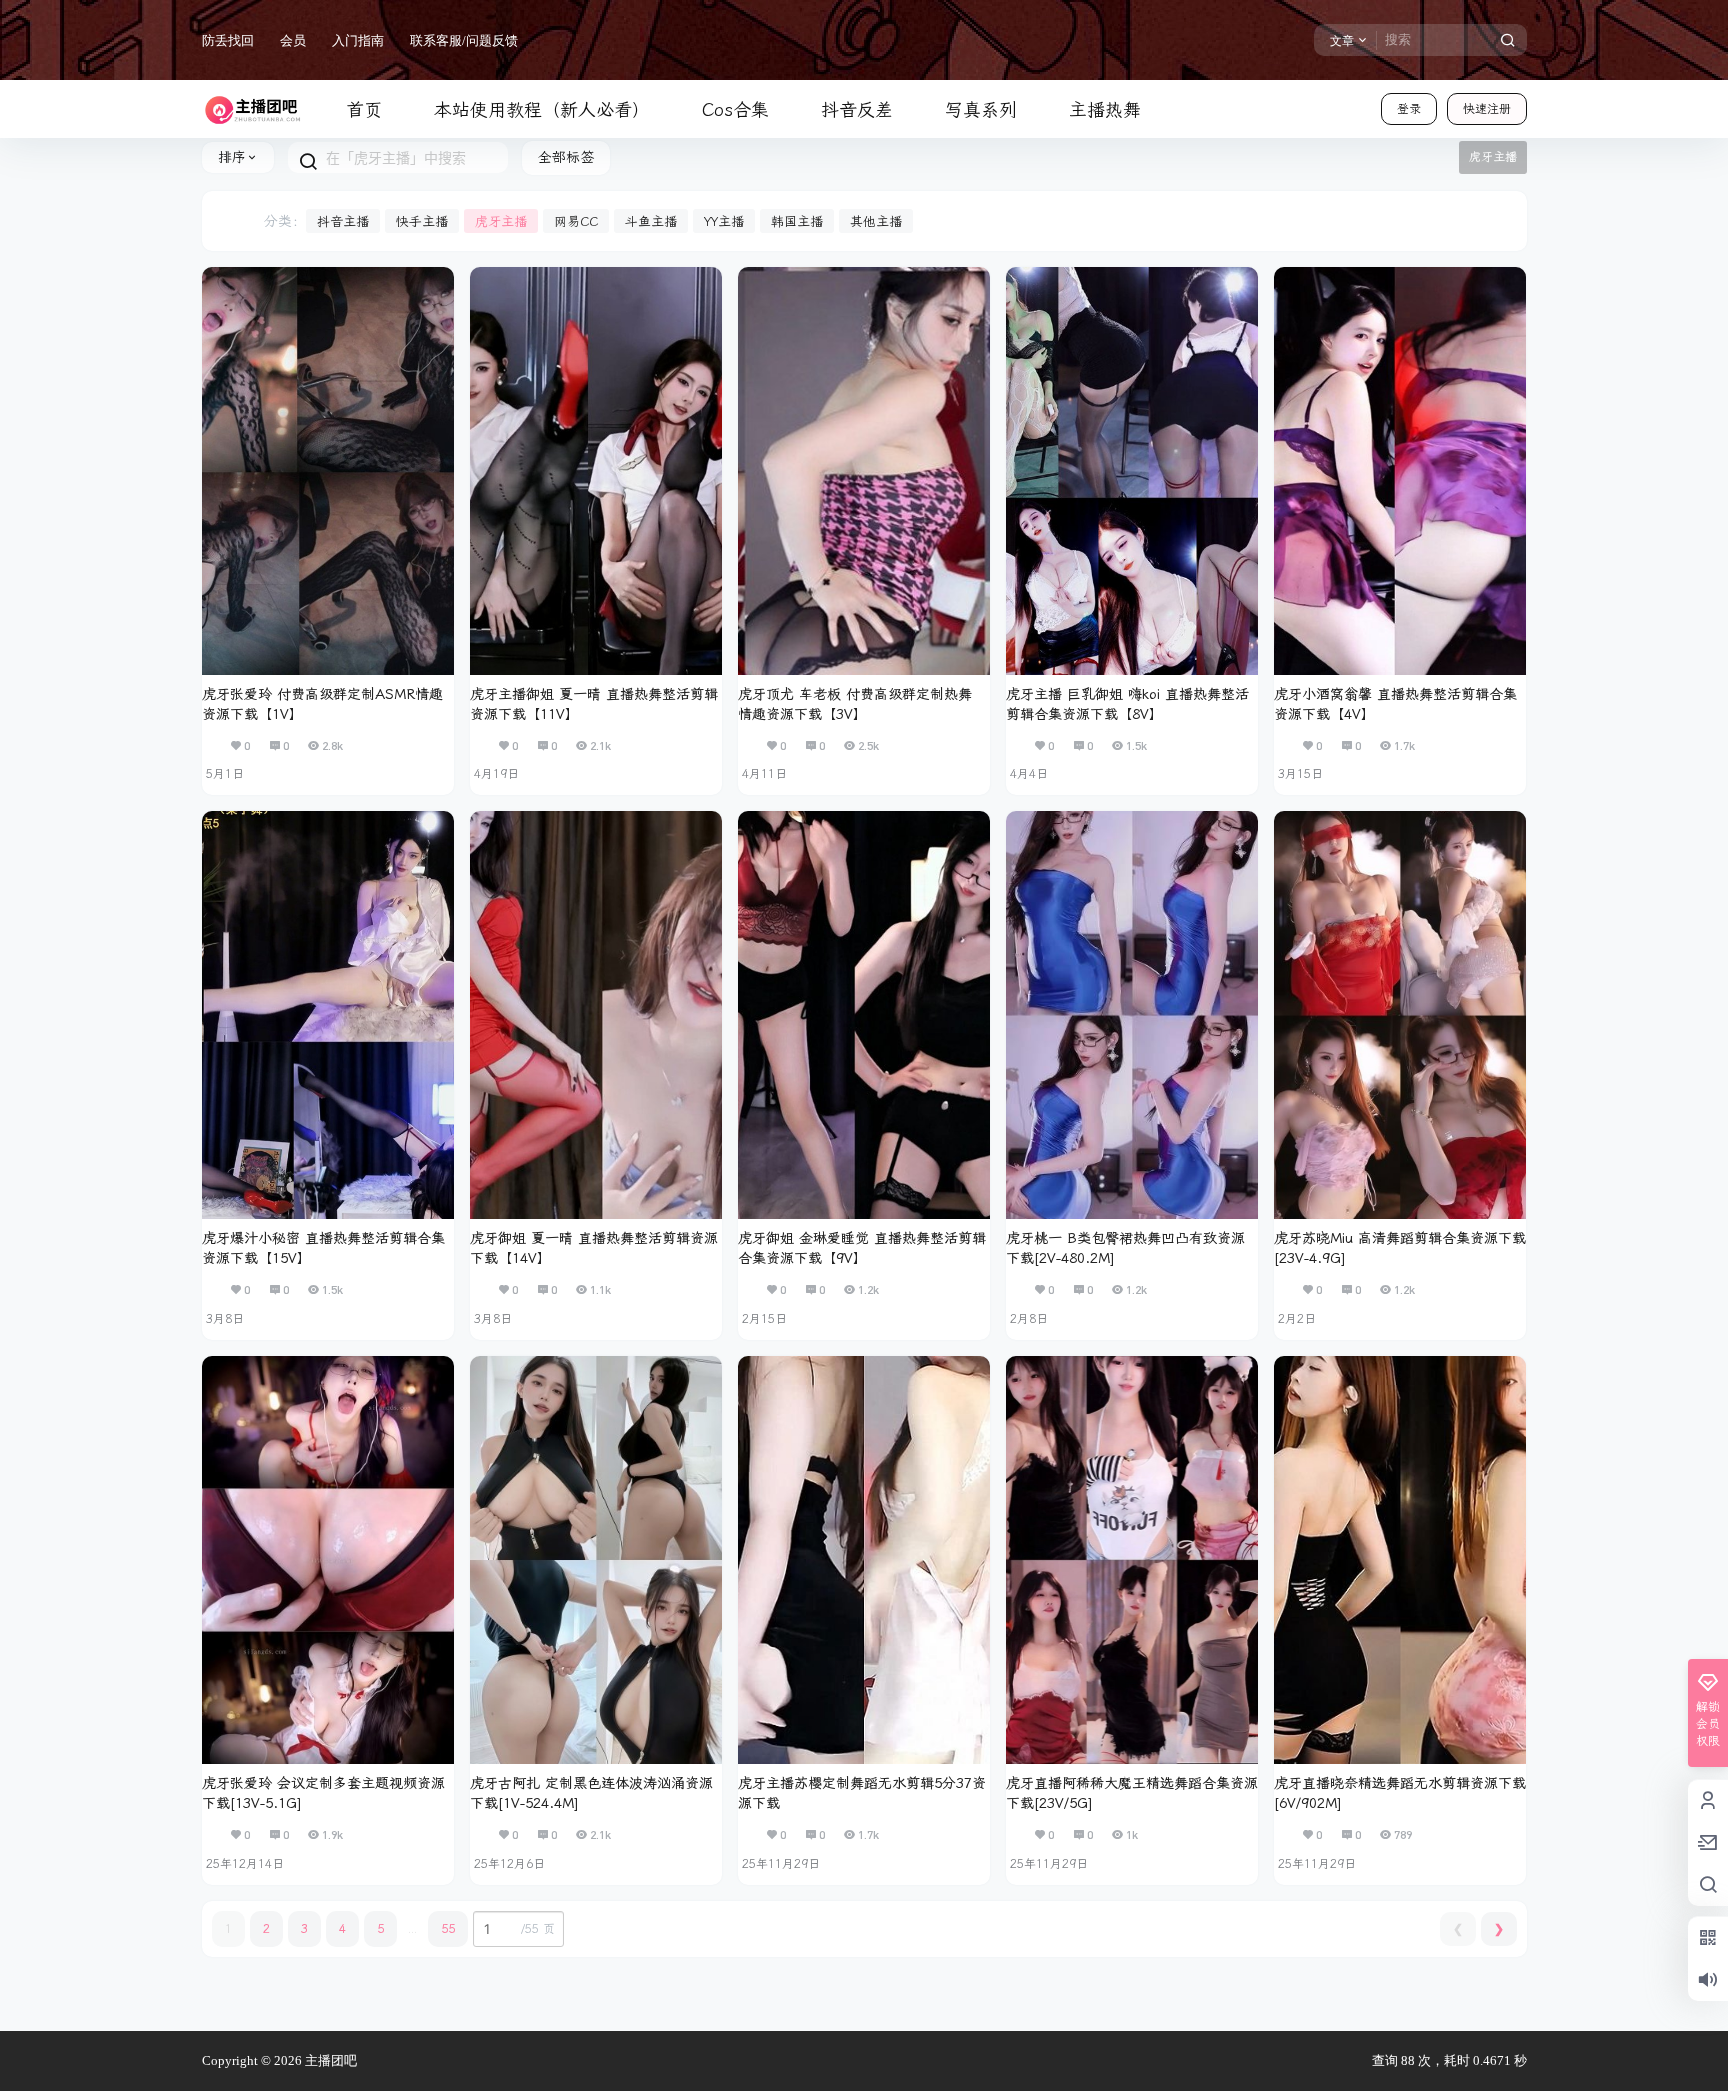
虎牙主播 (501, 221)
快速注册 (1487, 109)
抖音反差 (857, 110)
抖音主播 (343, 221)
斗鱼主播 (651, 221)
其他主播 (876, 221)
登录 (1409, 109)
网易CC (576, 221)
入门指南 (358, 40)
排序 (232, 157)
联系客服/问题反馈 (464, 40)
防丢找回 (228, 40)
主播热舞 (1105, 110)
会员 (293, 40)
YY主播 (724, 221)
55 (448, 1929)
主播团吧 (329, 2060)
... (412, 1929)
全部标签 (566, 157)
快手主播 (422, 221)
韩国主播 (797, 221)
